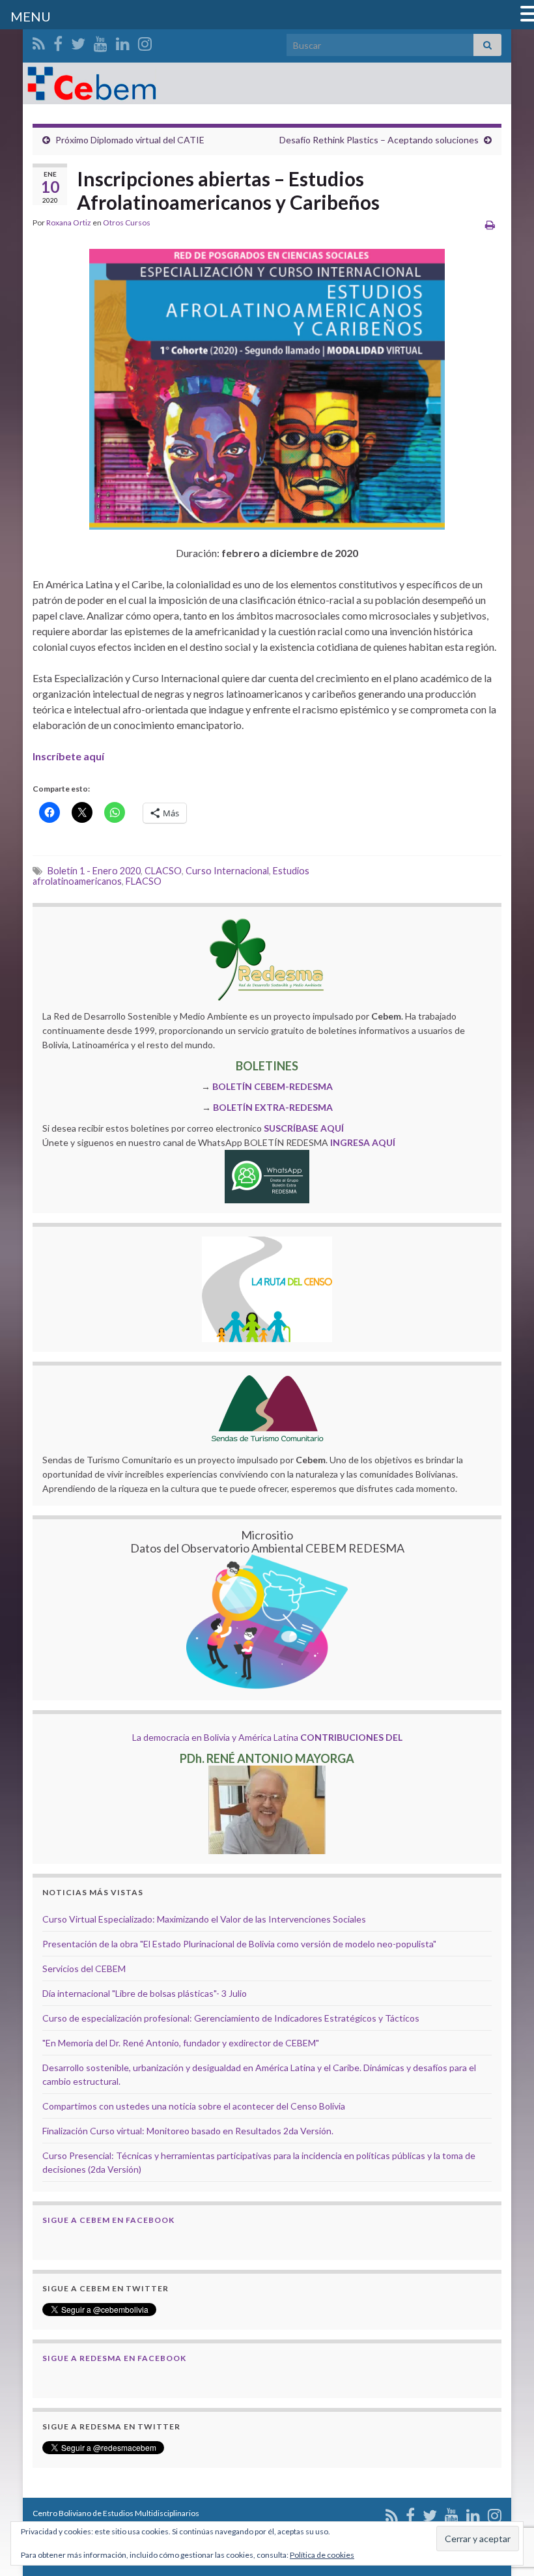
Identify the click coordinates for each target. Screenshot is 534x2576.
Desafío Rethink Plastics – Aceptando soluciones (379, 140)
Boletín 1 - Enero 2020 (94, 871)
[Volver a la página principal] (267, 83)
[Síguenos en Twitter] (78, 41)
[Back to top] (505, 2498)
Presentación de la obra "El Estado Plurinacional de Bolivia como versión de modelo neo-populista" (239, 1944)
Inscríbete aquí (68, 756)
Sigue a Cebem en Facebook (108, 2220)
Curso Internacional (227, 871)
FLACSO (144, 881)
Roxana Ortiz (69, 222)
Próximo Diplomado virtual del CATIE (130, 140)
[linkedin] (123, 41)
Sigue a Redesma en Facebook (114, 2358)
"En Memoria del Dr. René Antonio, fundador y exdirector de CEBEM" (181, 2043)
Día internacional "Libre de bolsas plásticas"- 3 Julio (145, 1993)
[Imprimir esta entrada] (490, 224)
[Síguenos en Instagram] (145, 41)
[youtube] (101, 41)
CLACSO (163, 871)
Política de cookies (322, 2555)
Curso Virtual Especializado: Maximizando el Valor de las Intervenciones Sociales (204, 1919)
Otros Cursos (127, 222)
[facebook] (58, 41)
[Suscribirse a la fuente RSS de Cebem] (39, 41)
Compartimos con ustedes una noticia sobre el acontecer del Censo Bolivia (194, 2106)
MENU (31, 16)
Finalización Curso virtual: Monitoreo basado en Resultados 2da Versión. (188, 2131)
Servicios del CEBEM (84, 1968)
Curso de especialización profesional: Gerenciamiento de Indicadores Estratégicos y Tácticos (231, 2018)
